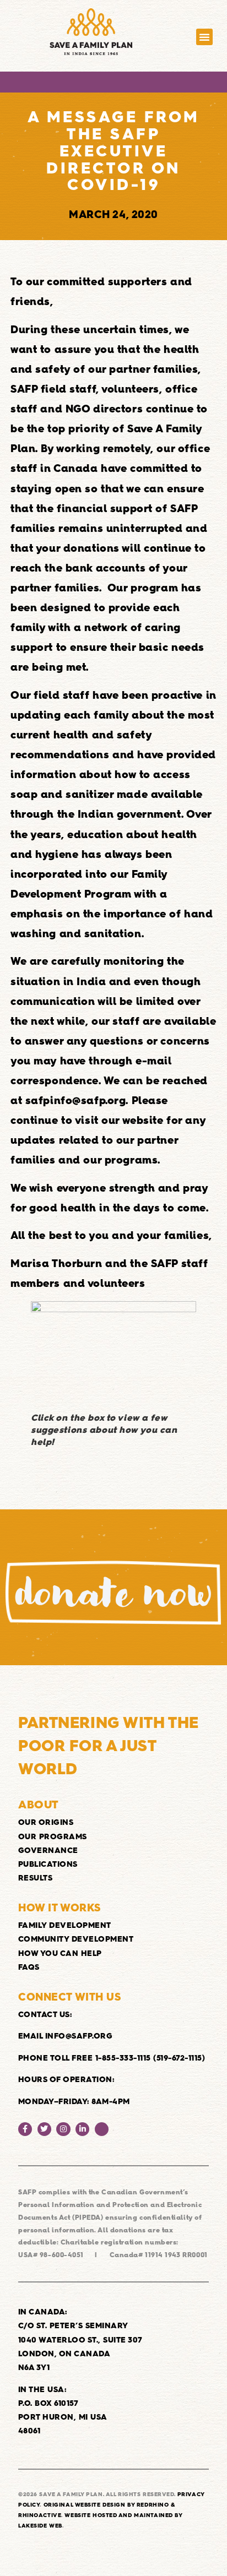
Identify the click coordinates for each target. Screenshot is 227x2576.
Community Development (76, 1939)
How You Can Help (60, 1953)
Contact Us (44, 2014)
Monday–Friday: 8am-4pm (74, 2101)
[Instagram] (63, 2129)
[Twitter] (44, 2129)
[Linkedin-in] (82, 2129)
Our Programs (53, 1836)
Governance (48, 1850)
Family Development (65, 1925)
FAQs (29, 1967)
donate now (113, 1593)
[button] (205, 37)
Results (36, 1878)
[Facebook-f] (25, 2129)
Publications (48, 1864)
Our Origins (46, 1822)
